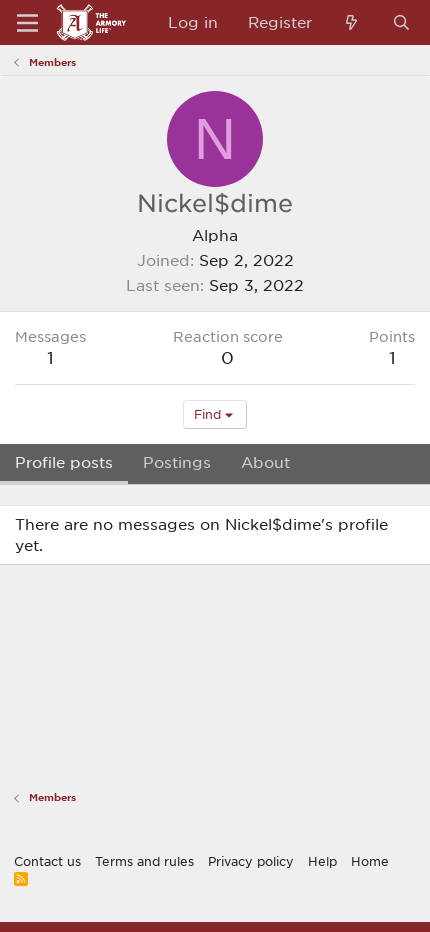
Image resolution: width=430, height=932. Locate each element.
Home (370, 861)
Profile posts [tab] (64, 462)
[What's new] (351, 22)
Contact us (47, 861)
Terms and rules (144, 861)
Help (322, 861)
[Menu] (27, 23)
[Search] (401, 22)
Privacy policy (251, 861)
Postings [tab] (177, 462)
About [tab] (265, 462)
